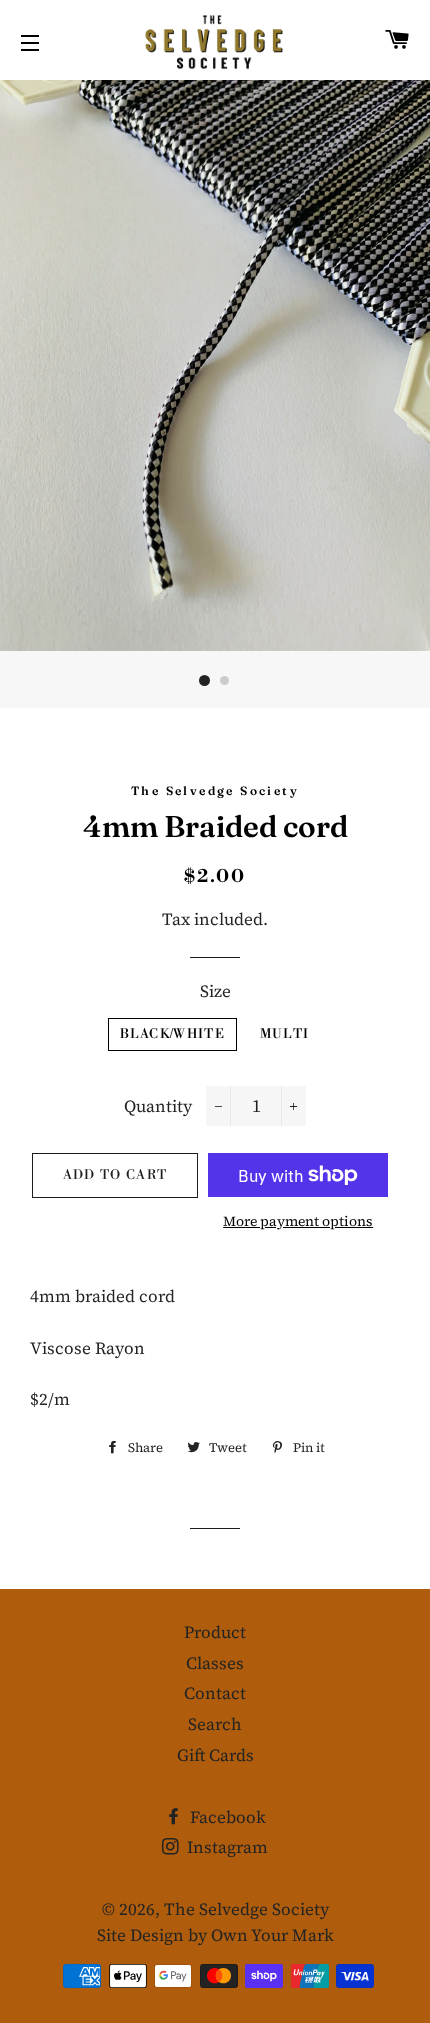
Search (215, 1724)
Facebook (226, 1817)
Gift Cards (215, 1755)
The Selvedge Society (246, 1909)
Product (215, 1632)
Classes (215, 1663)
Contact (215, 1693)
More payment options (298, 1221)
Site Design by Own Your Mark (215, 1935)
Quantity (158, 1106)
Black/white (172, 1034)
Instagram (225, 1847)
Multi (285, 1034)
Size (215, 991)
